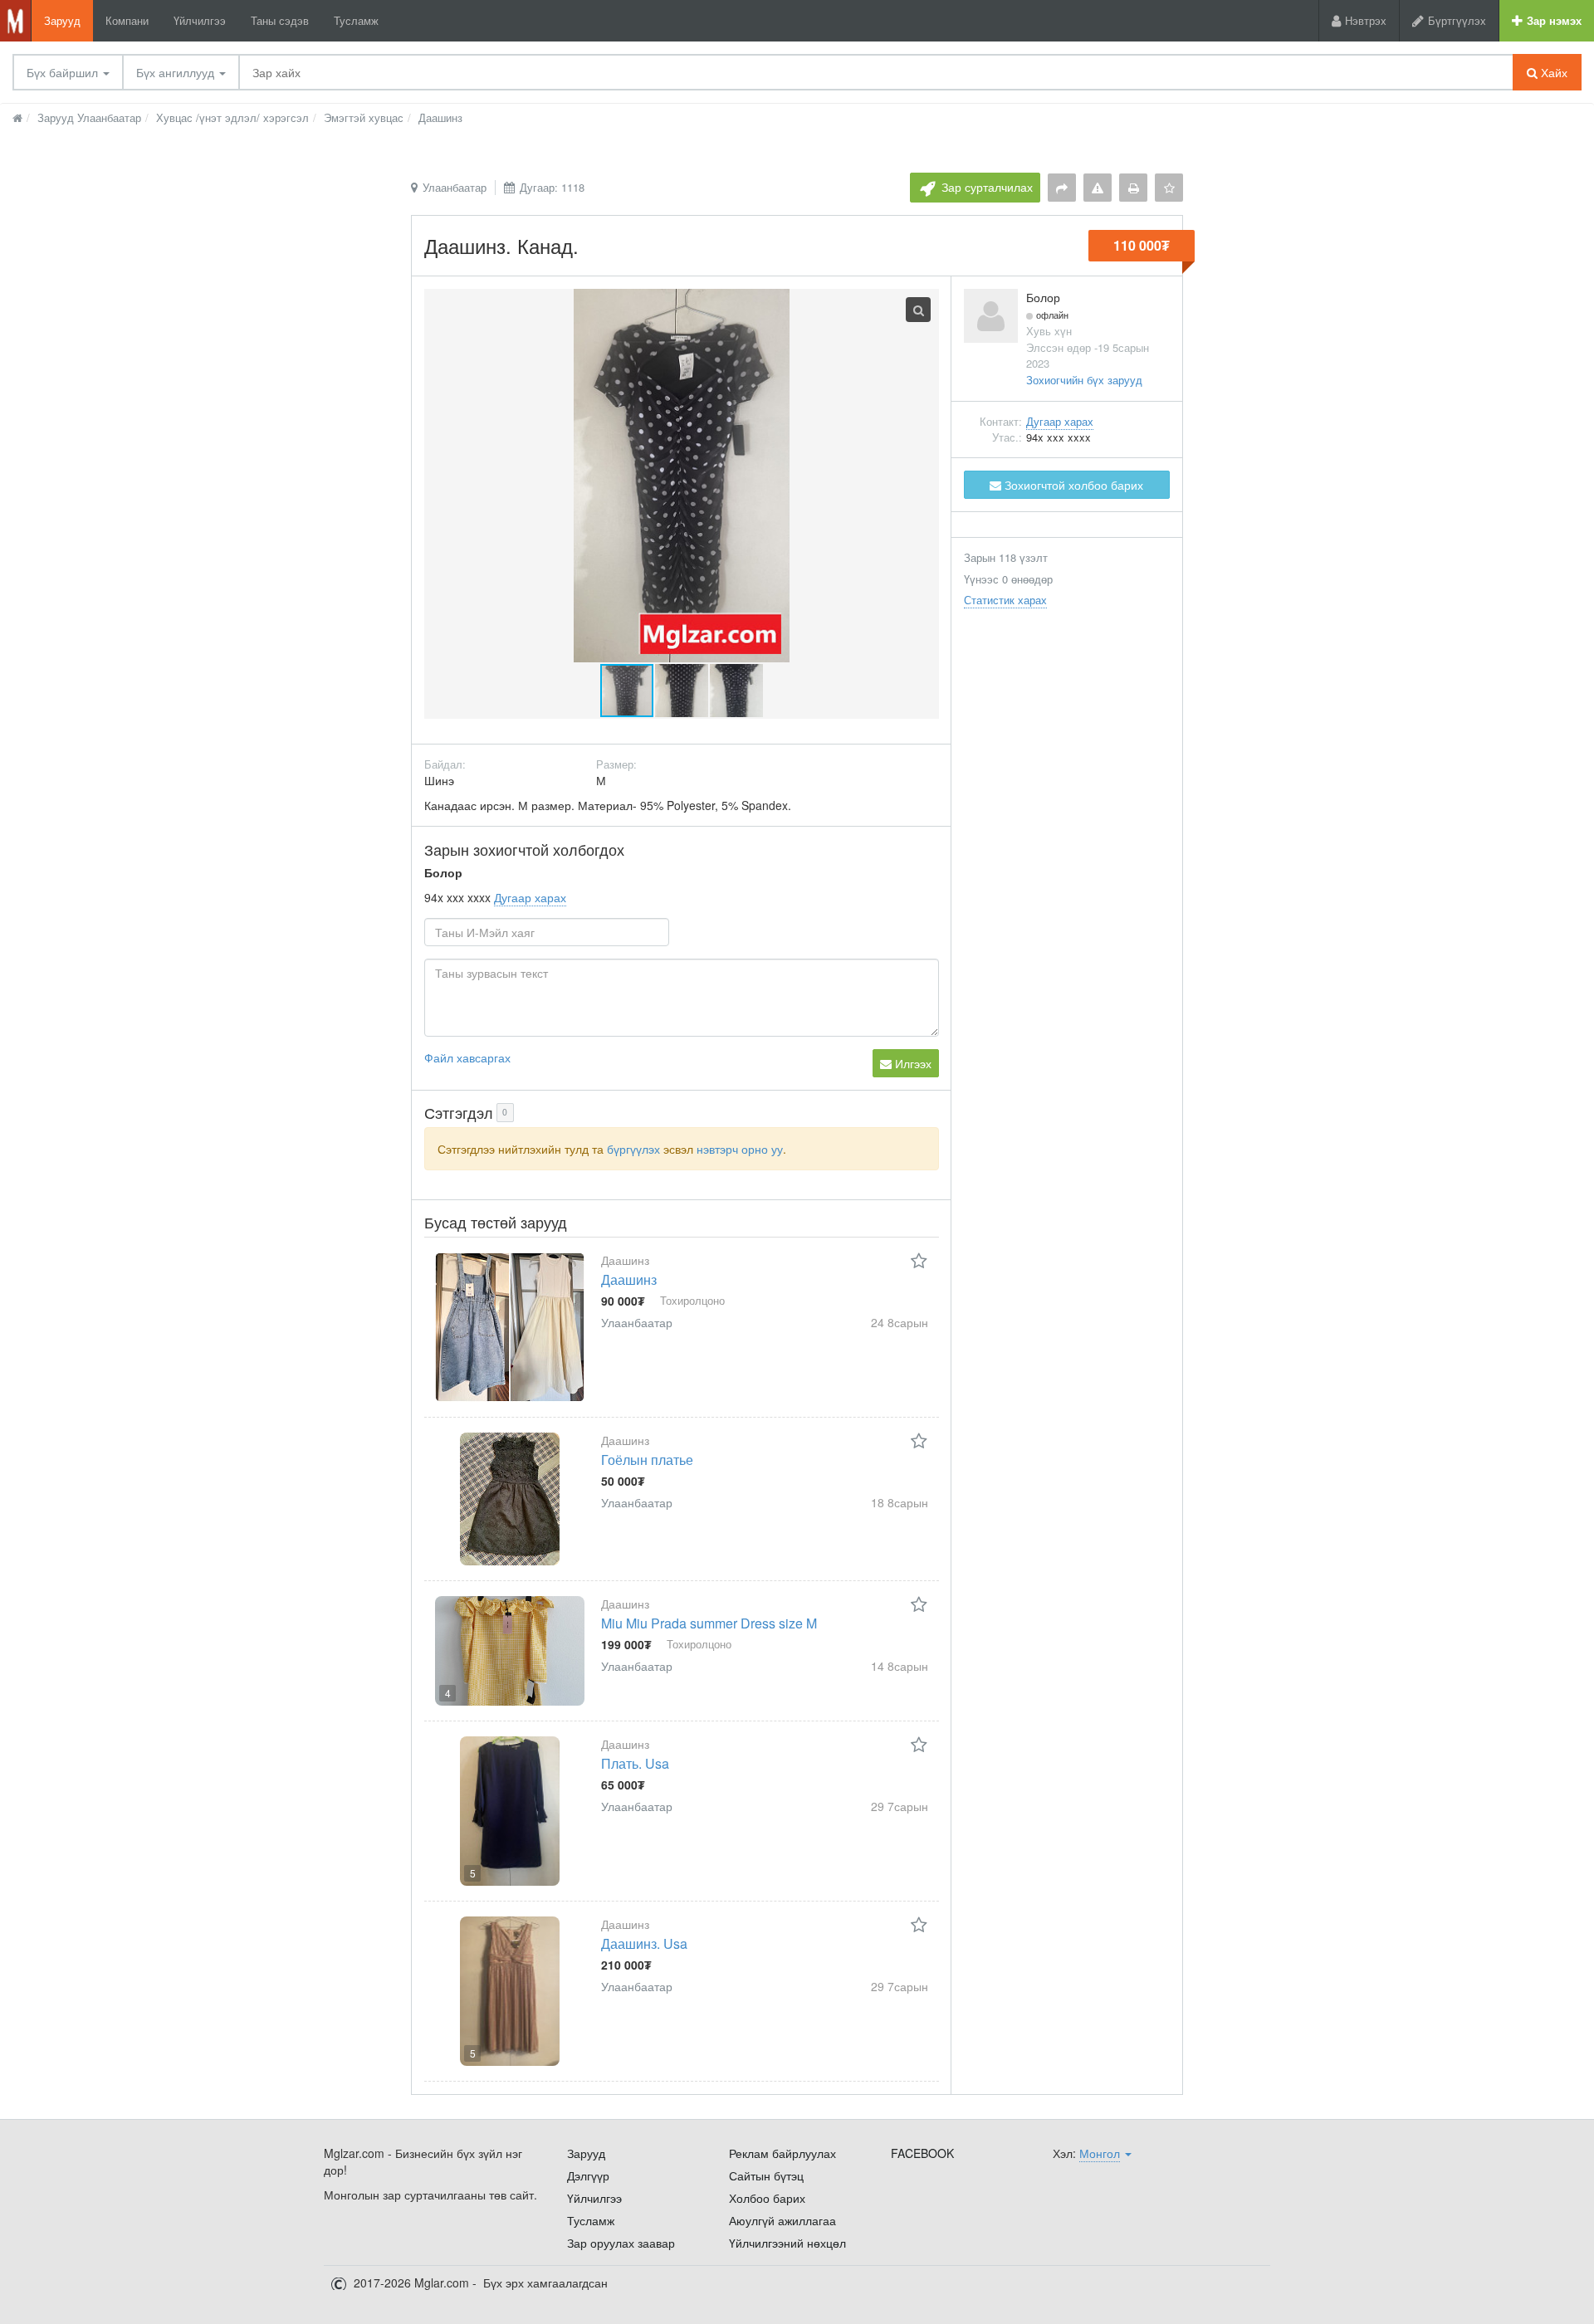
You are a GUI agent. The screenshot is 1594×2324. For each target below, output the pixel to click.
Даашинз (629, 1279)
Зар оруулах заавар (621, 2243)
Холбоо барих (767, 2198)
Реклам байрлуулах (782, 2153)
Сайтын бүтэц (766, 2175)
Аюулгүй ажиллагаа (782, 2220)
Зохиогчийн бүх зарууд (1084, 380)
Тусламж (356, 20)
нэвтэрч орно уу (740, 1149)
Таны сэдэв (280, 20)
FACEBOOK (922, 2153)
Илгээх (912, 1063)
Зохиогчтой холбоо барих (1072, 485)
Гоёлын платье (647, 1460)
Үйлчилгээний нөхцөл (787, 2243)
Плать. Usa (635, 1763)
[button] (682, 691)
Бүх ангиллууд (177, 72)
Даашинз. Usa (644, 1943)
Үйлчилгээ (200, 20)
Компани (127, 20)
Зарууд (62, 20)
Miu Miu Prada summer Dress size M (709, 1623)
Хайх (1552, 72)
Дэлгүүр (588, 2175)
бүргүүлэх (633, 1149)
